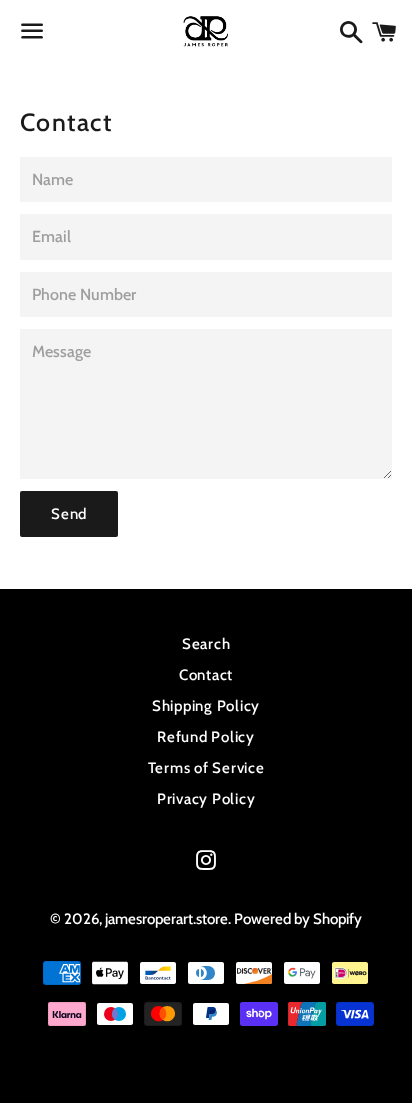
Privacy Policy (206, 799)
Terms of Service (206, 768)
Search (206, 644)
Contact (206, 675)
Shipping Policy (206, 706)
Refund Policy (206, 737)
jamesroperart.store (166, 919)
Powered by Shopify (298, 919)
